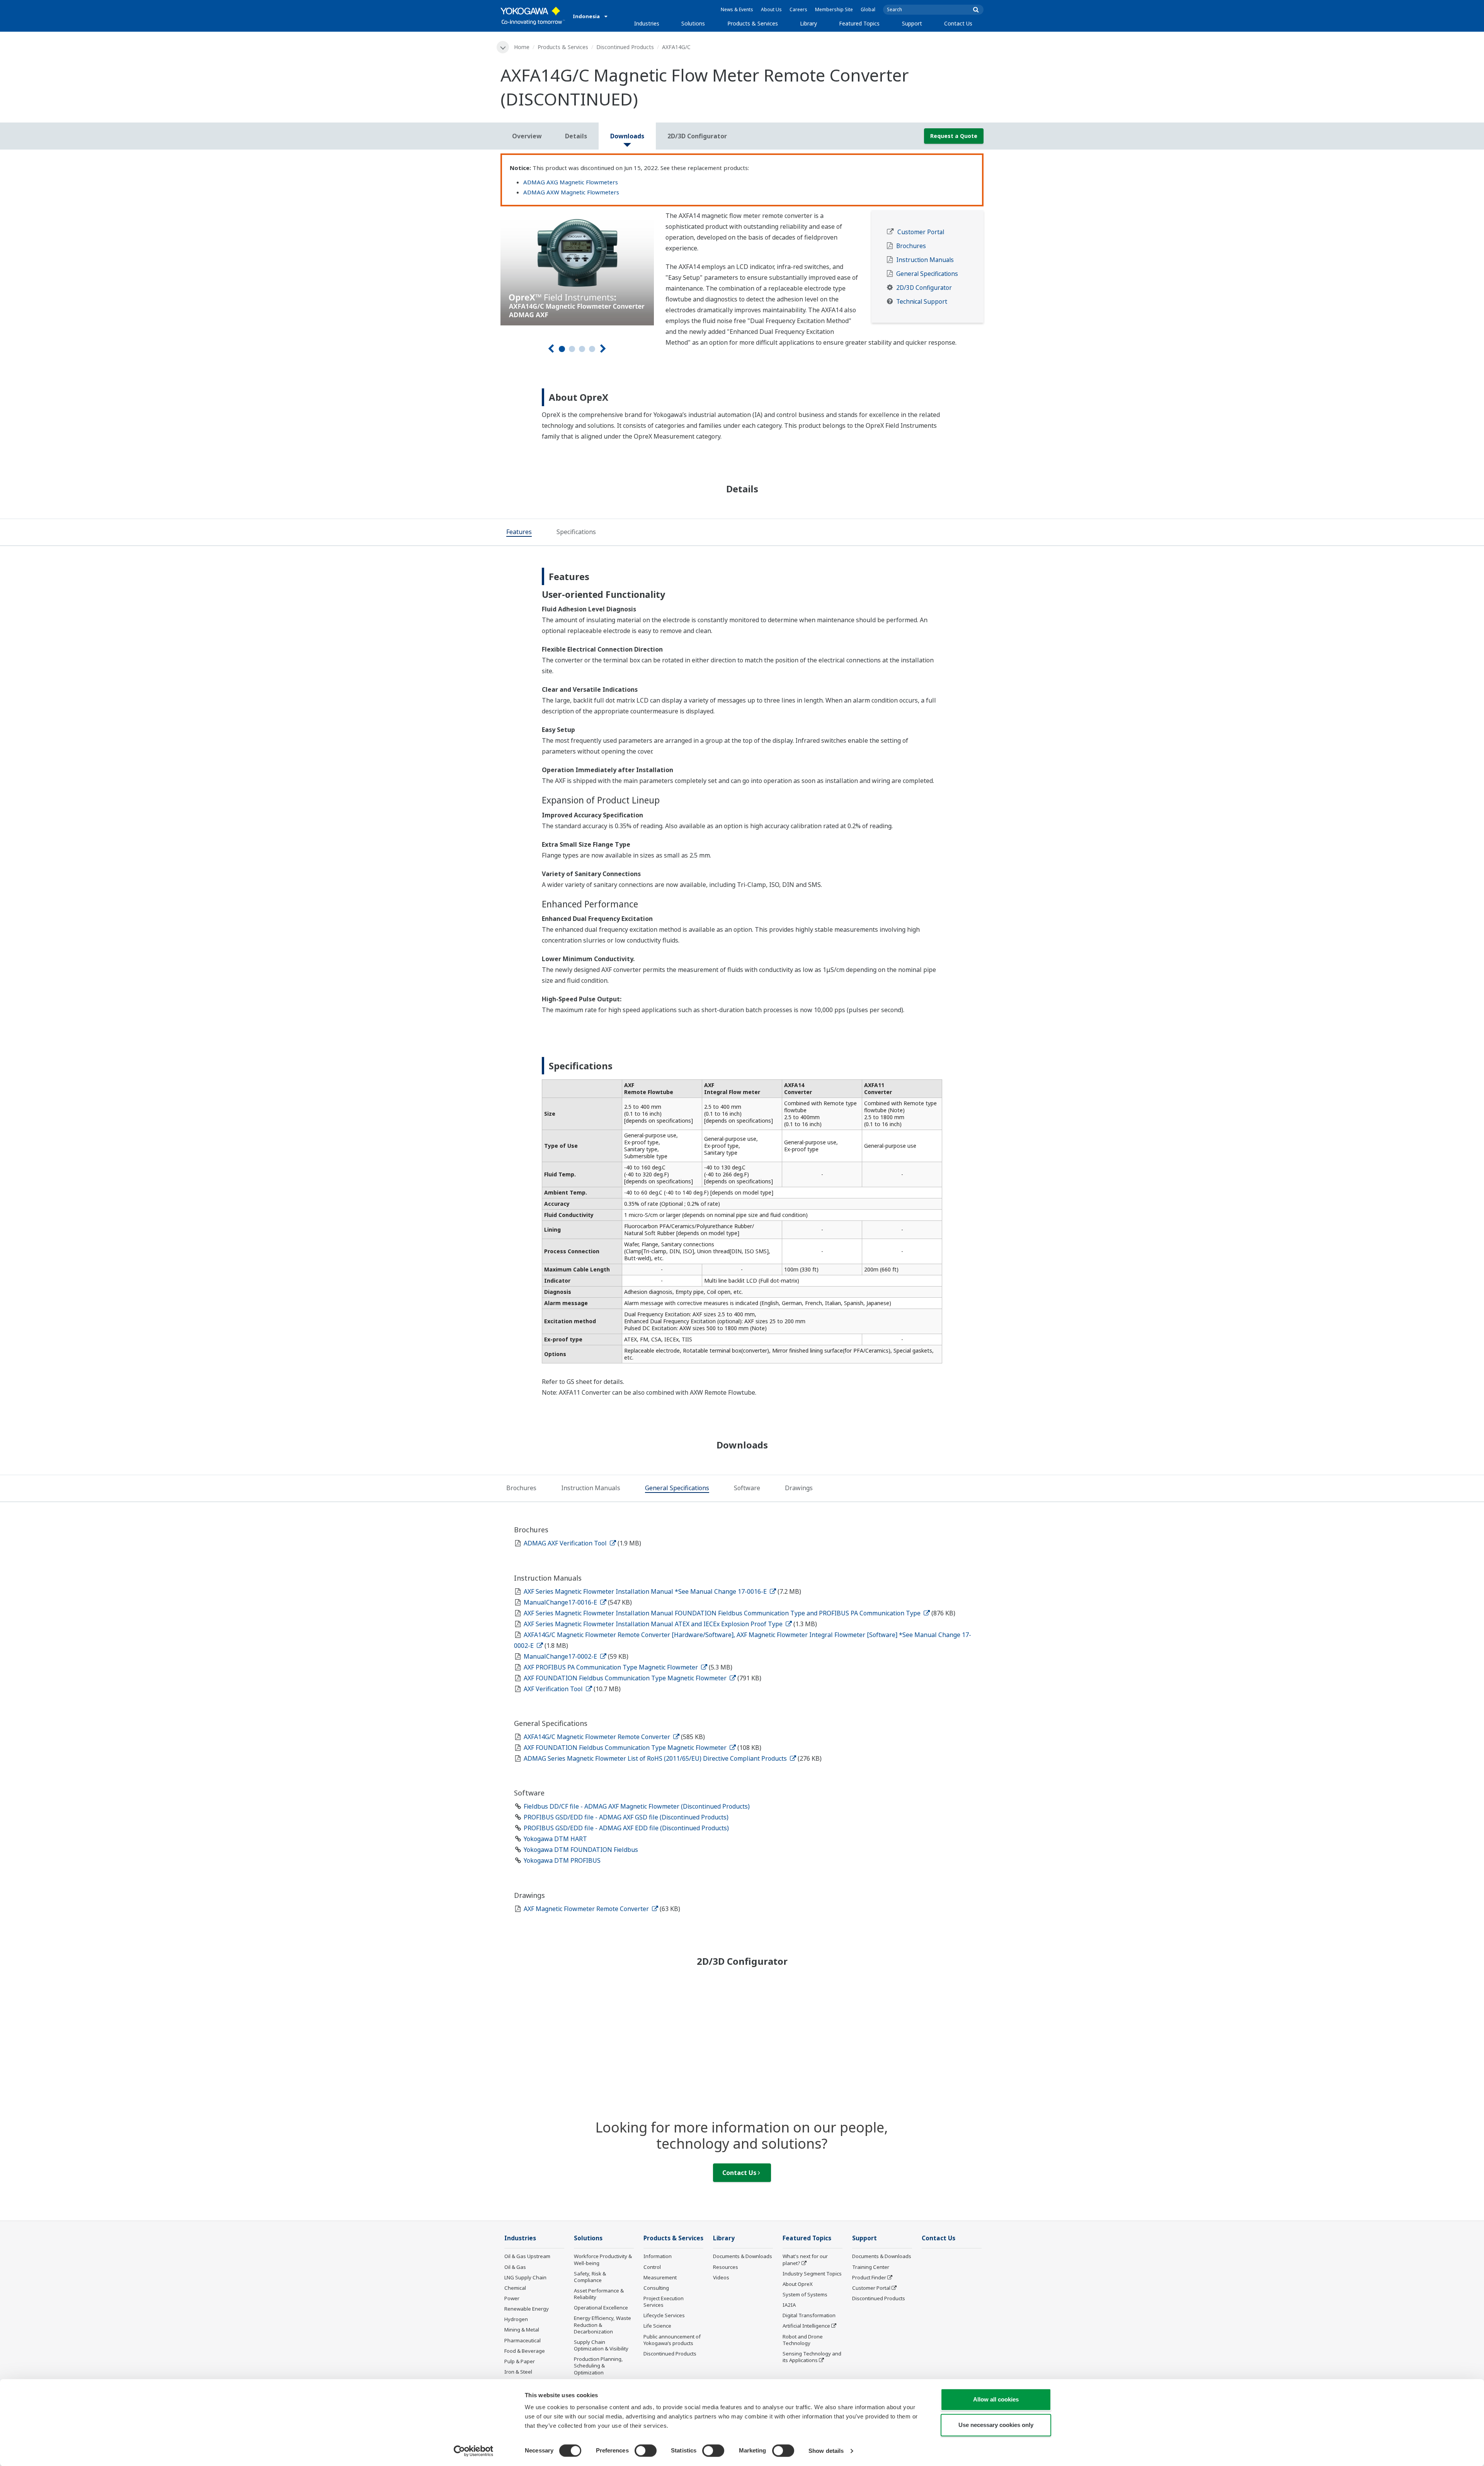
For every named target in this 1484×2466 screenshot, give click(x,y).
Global (868, 9)
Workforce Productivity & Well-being (603, 2259)
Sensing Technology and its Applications (812, 2357)
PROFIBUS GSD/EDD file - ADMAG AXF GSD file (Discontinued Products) (626, 1817)
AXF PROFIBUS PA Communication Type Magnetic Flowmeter (612, 1667)
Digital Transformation (809, 2315)
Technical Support (922, 302)
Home (522, 47)
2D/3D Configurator (924, 288)
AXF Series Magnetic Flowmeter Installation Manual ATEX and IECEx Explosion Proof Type (654, 1624)
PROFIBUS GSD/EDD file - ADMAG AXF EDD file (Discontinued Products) (626, 1828)
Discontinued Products (625, 47)
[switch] (646, 2451)
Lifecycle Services (664, 2315)
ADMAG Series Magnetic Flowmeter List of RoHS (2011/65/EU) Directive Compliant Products (656, 1758)
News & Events (737, 9)
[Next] (603, 349)
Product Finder (869, 2277)
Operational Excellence (601, 2308)
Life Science (657, 2326)
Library (808, 23)
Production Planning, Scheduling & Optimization (598, 2366)
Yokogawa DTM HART (555, 1839)
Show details (826, 2451)
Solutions (693, 23)
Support (912, 23)
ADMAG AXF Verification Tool (566, 1543)
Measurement (660, 2277)
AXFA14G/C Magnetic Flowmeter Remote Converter (598, 1737)
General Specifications (927, 274)
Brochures (911, 246)
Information (658, 2256)
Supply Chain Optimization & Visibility (601, 2345)
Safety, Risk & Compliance (590, 2277)
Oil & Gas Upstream (527, 2256)
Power (512, 2298)
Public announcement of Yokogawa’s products (672, 2340)
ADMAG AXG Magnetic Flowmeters (571, 182)
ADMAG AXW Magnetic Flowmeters (571, 192)
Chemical (515, 2288)
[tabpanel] (577, 268)
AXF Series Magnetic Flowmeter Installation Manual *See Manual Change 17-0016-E (646, 1591)
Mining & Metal (522, 2330)
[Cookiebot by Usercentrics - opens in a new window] (474, 2451)
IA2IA (789, 2305)
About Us (771, 9)
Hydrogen (516, 2319)
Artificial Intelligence (806, 2326)
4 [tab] (592, 349)
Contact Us (958, 23)
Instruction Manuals (925, 260)
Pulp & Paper (520, 2361)
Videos (721, 2277)
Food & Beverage (525, 2351)
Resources (726, 2267)
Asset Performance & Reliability (599, 2294)
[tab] (519, 533)
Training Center (871, 2267)
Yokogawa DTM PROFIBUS (562, 1860)
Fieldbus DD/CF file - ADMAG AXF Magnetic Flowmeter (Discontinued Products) (637, 1806)
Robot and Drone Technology (803, 2340)
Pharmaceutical (522, 2340)
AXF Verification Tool (554, 1689)
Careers (798, 9)
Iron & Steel (518, 2372)
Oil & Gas (515, 2267)
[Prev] (551, 349)
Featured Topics (859, 23)
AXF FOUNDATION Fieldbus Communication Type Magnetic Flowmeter (626, 1678)
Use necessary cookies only (996, 2425)
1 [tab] (562, 349)
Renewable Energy (527, 2309)
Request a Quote (954, 136)
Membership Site (834, 9)
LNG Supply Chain (525, 2277)
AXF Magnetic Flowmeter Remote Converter (587, 1909)
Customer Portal (921, 232)
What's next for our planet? (805, 2259)
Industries (647, 23)
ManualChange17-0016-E (561, 1602)
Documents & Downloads (743, 2256)
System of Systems (805, 2294)
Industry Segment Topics (812, 2274)
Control (652, 2267)
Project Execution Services (664, 2302)
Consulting (656, 2288)
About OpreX (798, 2284)
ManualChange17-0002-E (561, 1656)
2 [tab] (572, 349)
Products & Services (753, 23)
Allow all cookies (996, 2399)
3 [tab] (582, 349)
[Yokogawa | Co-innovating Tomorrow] (533, 16)
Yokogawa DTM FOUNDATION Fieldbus (581, 1850)
